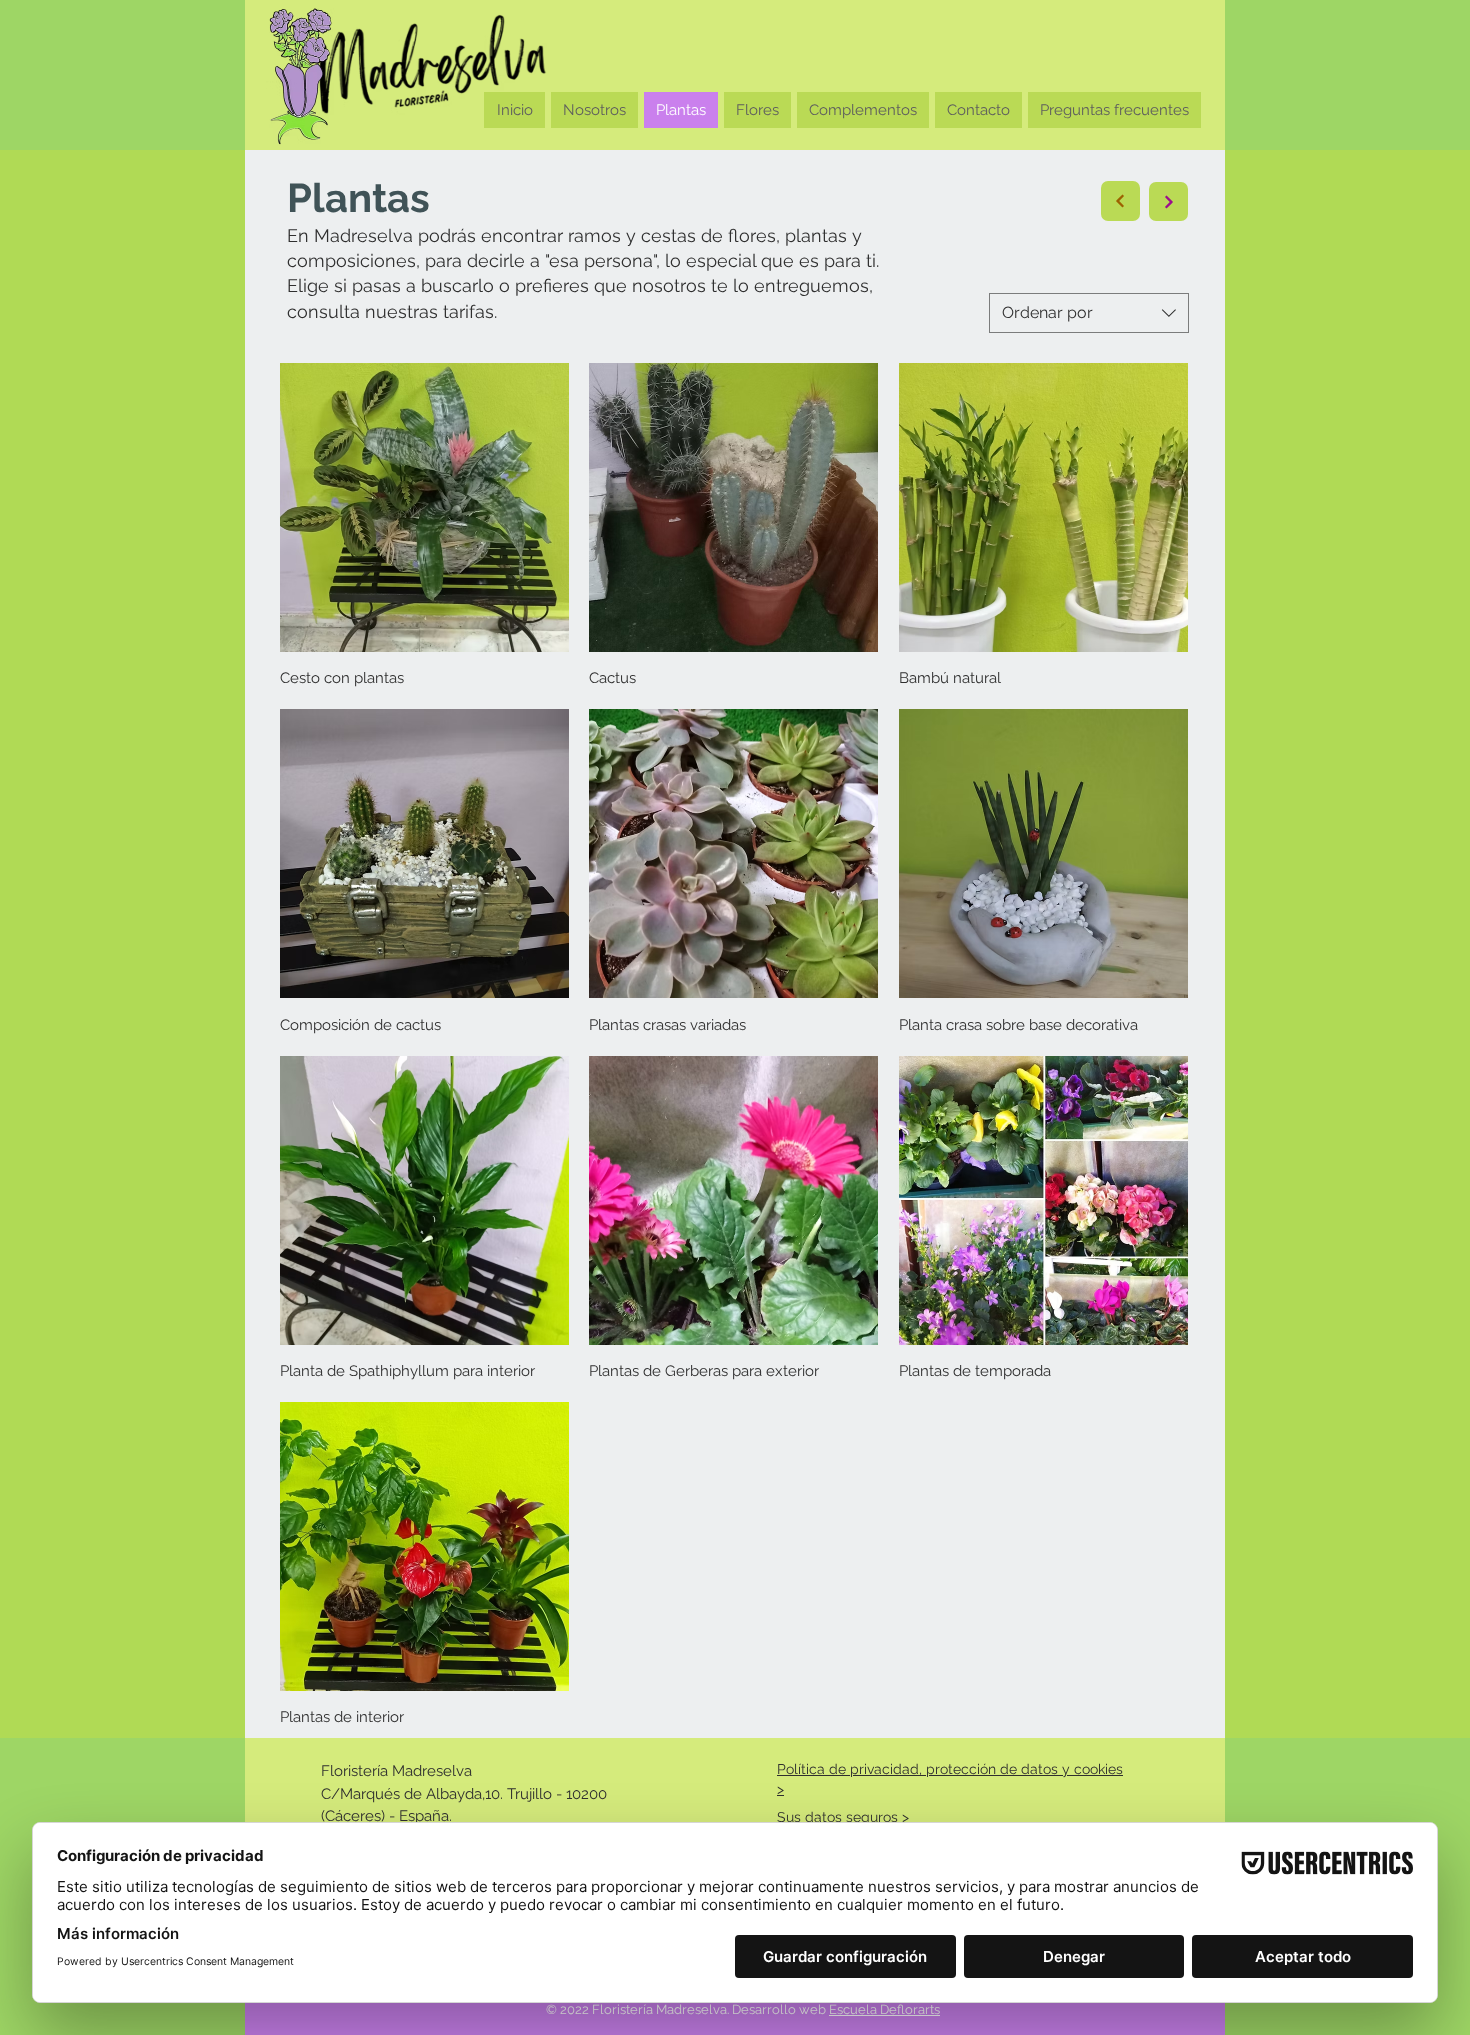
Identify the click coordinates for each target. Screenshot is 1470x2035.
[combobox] (1089, 313)
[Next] (1120, 201)
